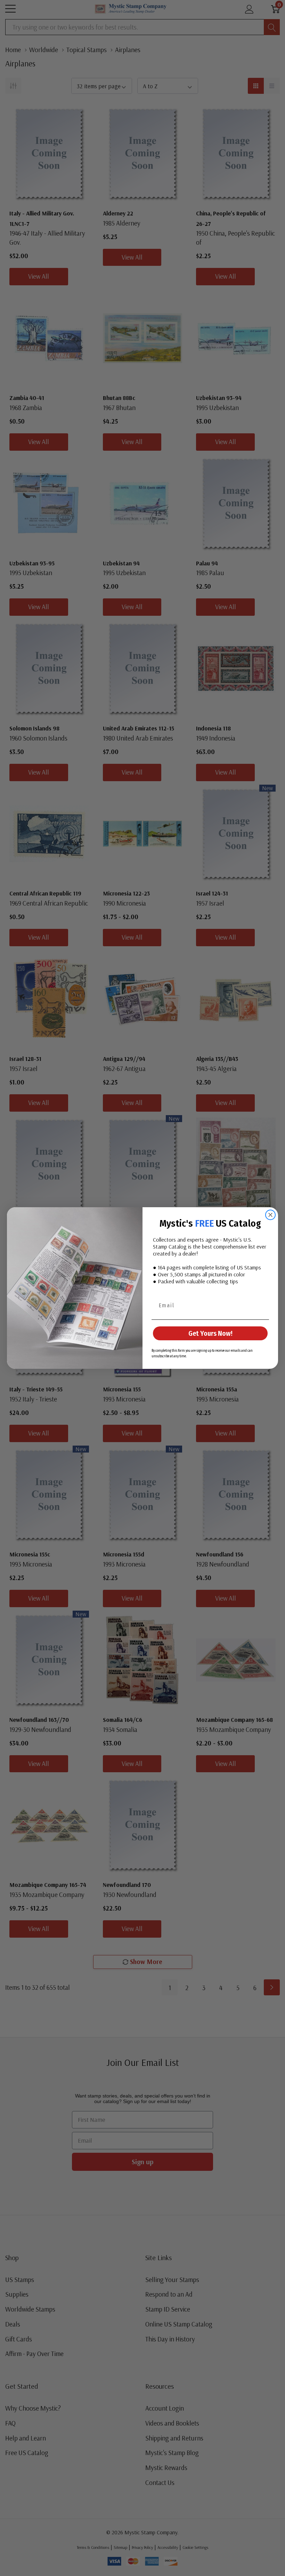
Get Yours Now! (210, 1333)
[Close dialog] (270, 1215)
